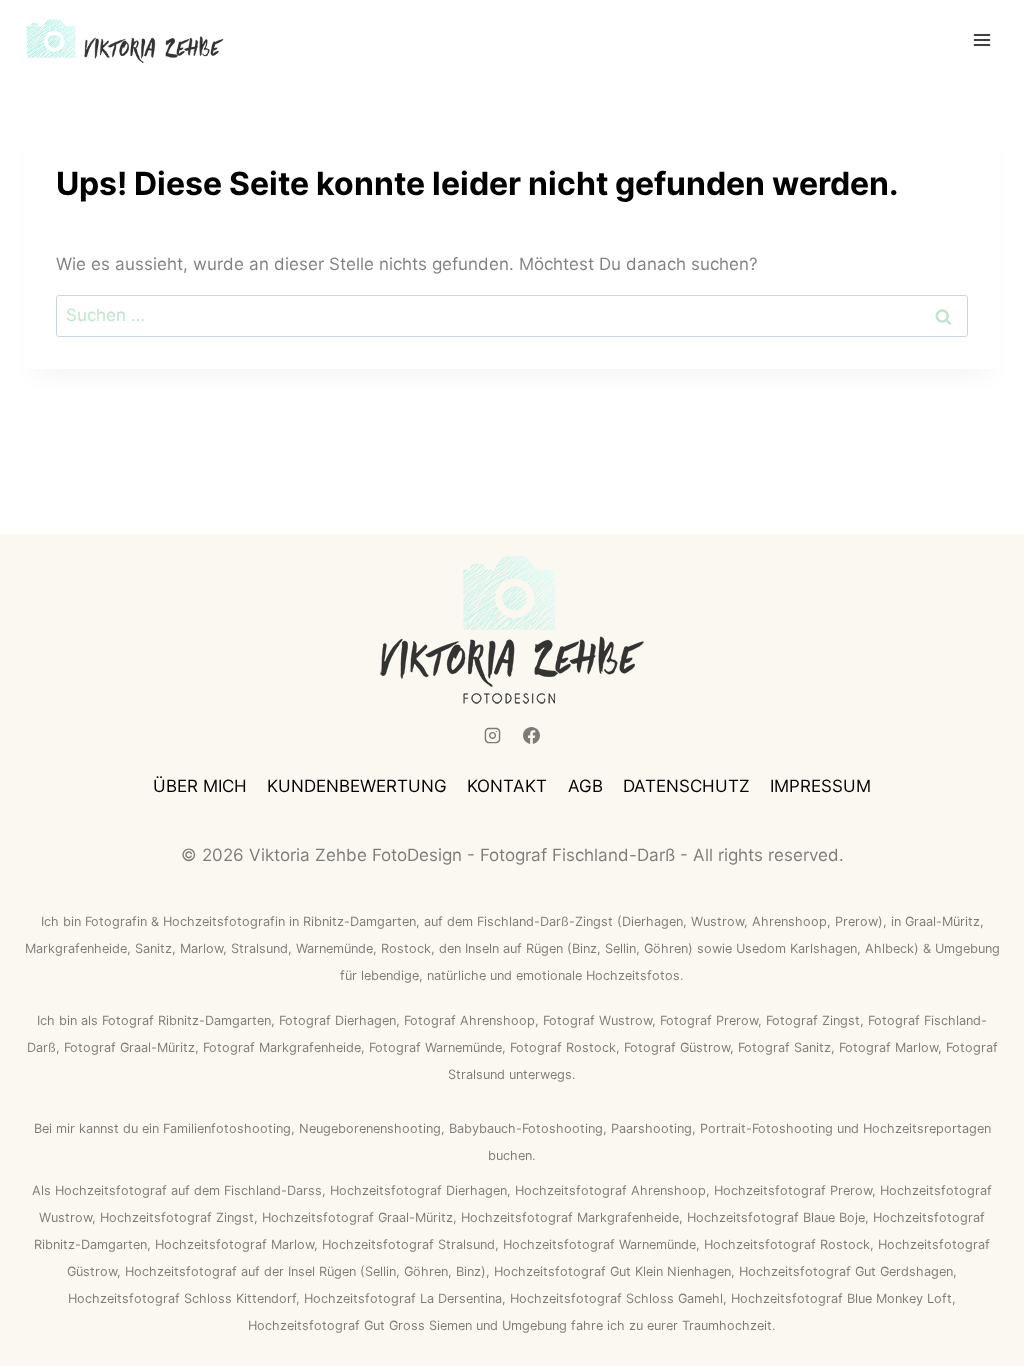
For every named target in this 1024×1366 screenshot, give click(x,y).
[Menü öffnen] (981, 39)
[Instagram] (492, 736)
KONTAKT (507, 786)
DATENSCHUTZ (686, 786)
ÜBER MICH (200, 786)
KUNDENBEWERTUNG (357, 786)
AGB (585, 786)
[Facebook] (532, 736)
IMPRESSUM (820, 786)
